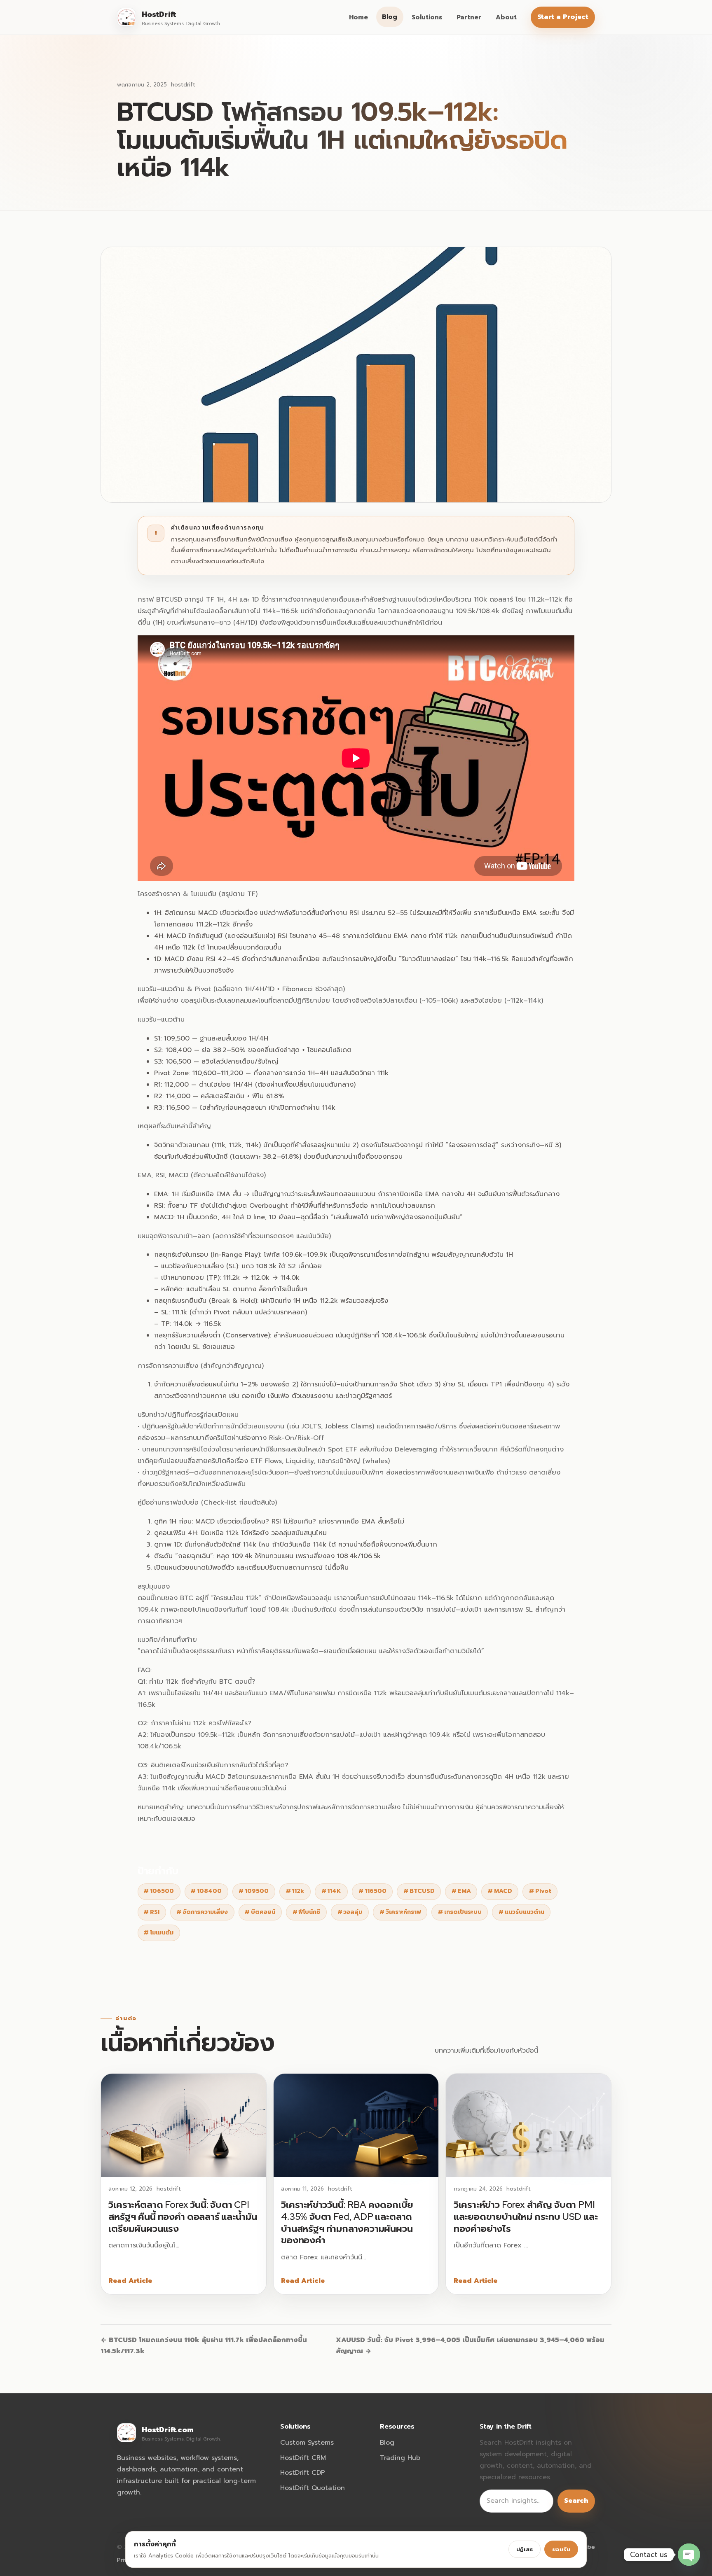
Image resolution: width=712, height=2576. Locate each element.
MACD (500, 1891)
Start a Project (563, 17)
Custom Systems (307, 2443)
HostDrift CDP (303, 2473)
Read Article (130, 2281)
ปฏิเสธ (525, 2549)
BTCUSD (419, 1891)
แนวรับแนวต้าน (521, 1912)
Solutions (427, 17)
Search (576, 2501)
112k (295, 1891)
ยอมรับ (561, 2549)
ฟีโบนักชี (307, 1912)
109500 (254, 1891)
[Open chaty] (689, 2555)
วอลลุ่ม (350, 1912)
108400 (206, 1891)
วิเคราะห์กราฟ (400, 1912)
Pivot (540, 1891)
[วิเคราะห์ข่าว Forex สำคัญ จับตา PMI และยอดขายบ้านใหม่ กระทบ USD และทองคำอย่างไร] (528, 2125)
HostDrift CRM (303, 2458)
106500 (159, 1891)
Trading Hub (400, 2458)
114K (331, 1891)
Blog (390, 17)
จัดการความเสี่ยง (202, 1912)
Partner (469, 17)
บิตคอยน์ (260, 1912)
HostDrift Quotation (313, 2488)
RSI (152, 1912)
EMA (461, 1891)
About (506, 17)
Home (358, 17)
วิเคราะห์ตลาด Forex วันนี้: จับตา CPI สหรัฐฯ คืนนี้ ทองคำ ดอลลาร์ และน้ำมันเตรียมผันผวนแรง (183, 2216)
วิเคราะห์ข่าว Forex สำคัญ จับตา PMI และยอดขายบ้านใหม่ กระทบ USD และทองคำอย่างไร (526, 2216)
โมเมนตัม (159, 1933)
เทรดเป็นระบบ (460, 1912)
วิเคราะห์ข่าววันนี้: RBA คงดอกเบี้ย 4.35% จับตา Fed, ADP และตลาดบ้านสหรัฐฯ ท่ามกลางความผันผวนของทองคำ (347, 2222)
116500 (372, 1891)
